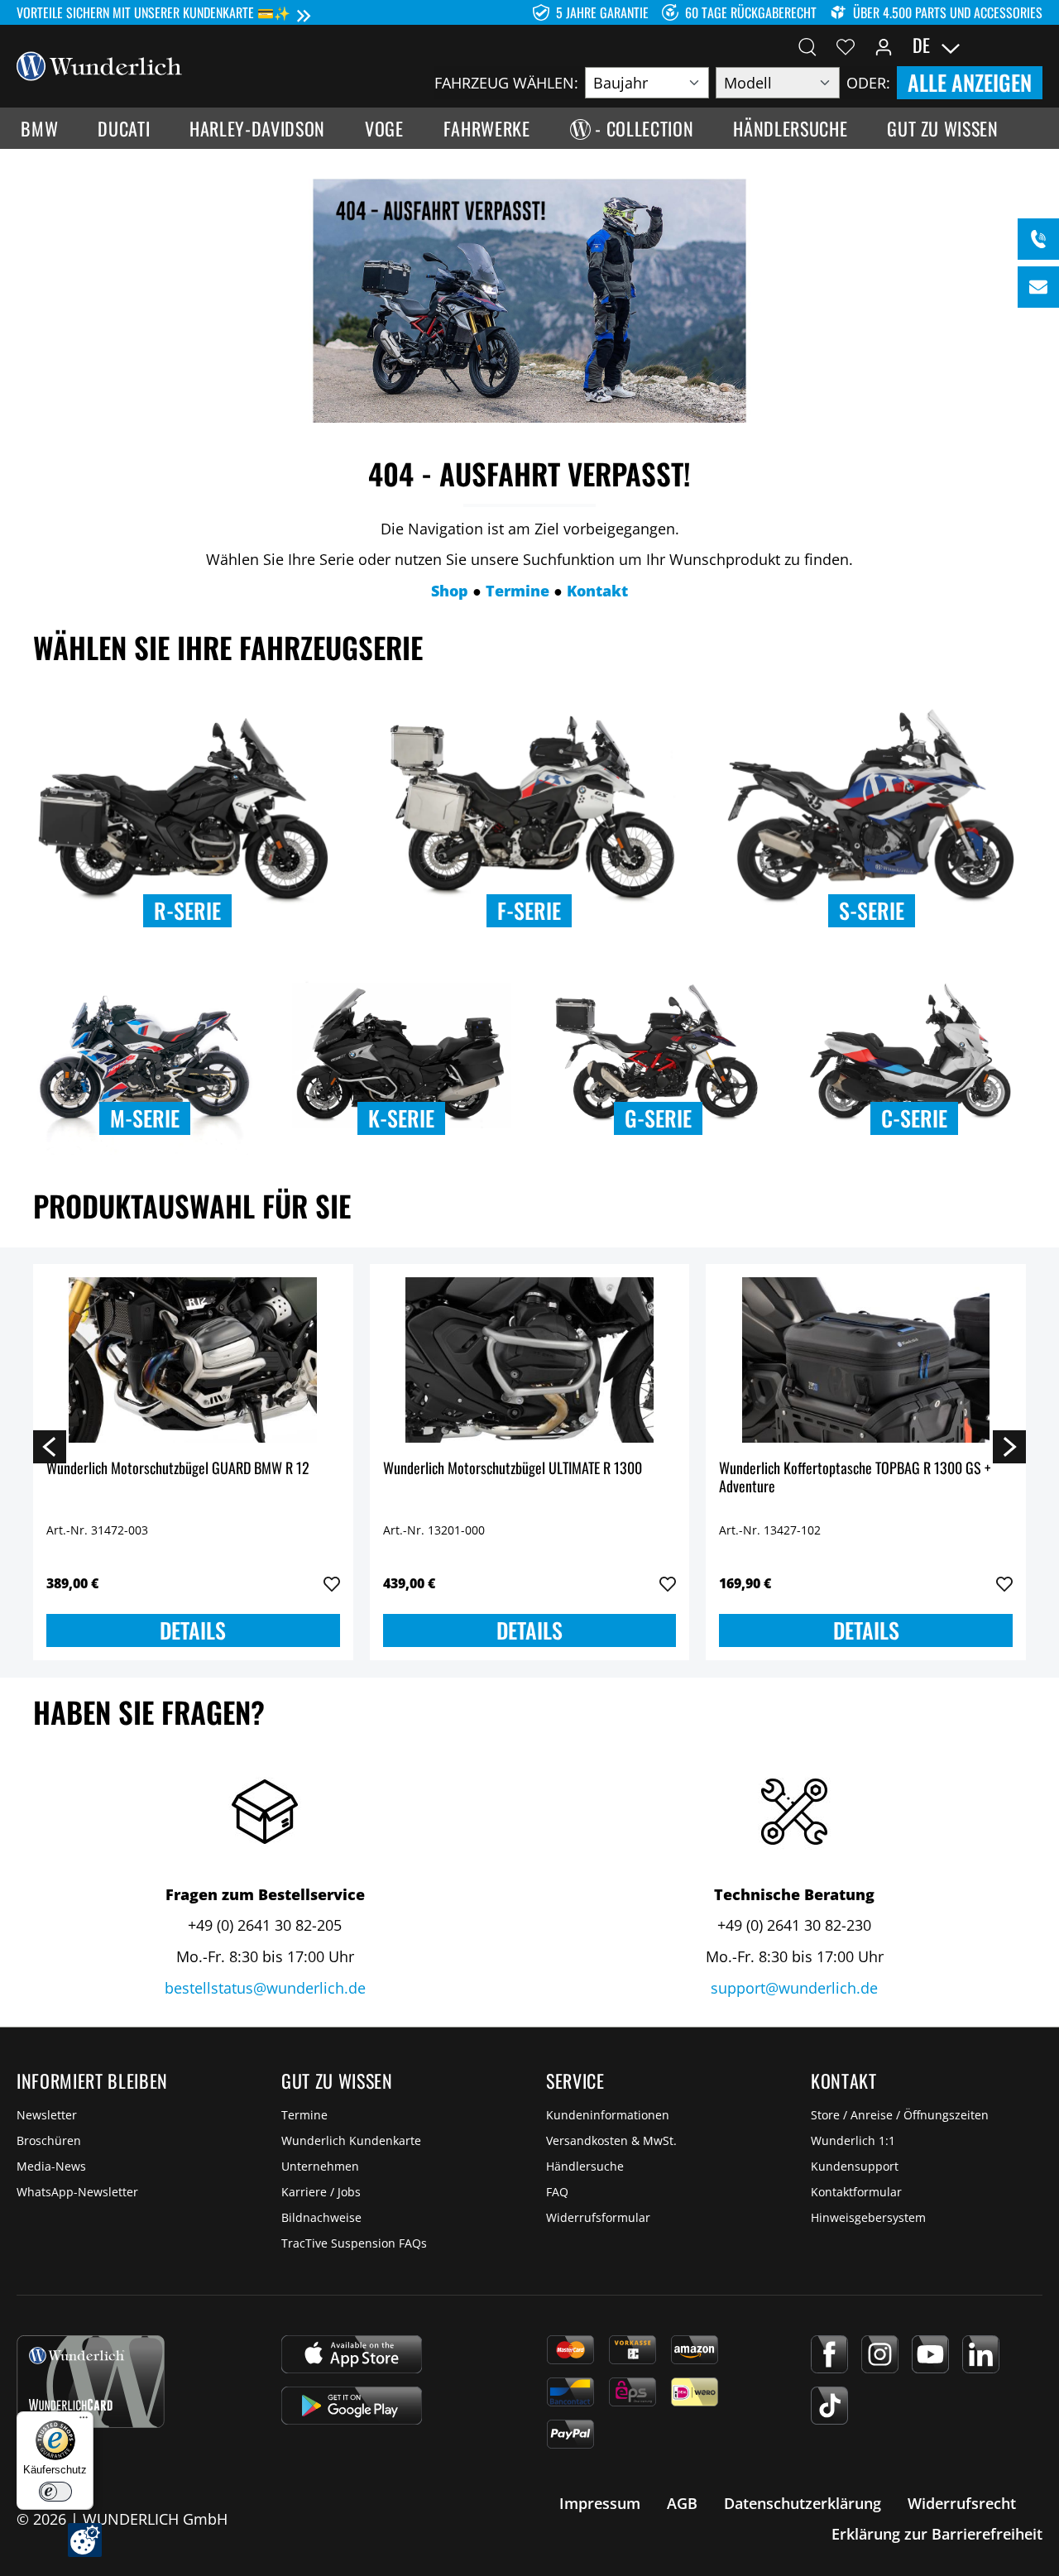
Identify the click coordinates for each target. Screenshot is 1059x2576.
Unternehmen (320, 2166)
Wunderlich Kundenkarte (351, 2140)
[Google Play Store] (352, 2406)
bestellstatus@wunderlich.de (265, 1988)
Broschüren (49, 2140)
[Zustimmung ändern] (85, 2540)
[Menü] (84, 2421)
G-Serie (658, 1118)
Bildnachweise (321, 2217)
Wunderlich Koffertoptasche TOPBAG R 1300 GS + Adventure (855, 1478)
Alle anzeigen (970, 82)
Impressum (600, 2503)
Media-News (51, 2166)
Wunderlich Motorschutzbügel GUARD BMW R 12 (178, 1469)
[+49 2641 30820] (1038, 239)
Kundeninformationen (608, 2115)
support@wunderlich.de (794, 1988)
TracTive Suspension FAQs (354, 2243)
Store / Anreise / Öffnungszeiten (900, 2115)
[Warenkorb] (1033, 45)
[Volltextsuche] (807, 45)
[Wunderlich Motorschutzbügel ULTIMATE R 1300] (530, 1360)
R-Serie (187, 910)
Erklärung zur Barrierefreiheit (937, 2534)
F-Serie (529, 910)
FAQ (557, 2192)
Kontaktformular (856, 2192)
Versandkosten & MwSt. (611, 2140)
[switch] (55, 2492)
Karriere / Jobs (321, 2192)
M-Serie (145, 1118)
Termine (304, 2115)
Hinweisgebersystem (868, 2217)
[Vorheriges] (50, 1446)
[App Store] (352, 2354)
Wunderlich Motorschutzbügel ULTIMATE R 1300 (513, 1469)
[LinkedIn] (981, 2354)
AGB (682, 2503)
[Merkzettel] (846, 45)
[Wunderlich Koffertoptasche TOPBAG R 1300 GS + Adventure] (866, 1360)
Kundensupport (855, 2166)
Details (193, 1630)
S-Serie (872, 910)
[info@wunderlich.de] (1038, 287)
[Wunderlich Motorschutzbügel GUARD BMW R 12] (193, 1360)
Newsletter (47, 2115)
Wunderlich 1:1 (853, 2140)
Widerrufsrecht (962, 2503)
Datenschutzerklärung (803, 2503)
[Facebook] (829, 2354)
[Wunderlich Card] (91, 2382)
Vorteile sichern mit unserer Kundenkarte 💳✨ (153, 12)
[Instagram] (880, 2354)
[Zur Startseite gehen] (99, 65)
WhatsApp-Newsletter (77, 2192)
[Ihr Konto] (884, 45)
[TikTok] (829, 2406)
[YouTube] (930, 2354)
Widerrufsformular (598, 2217)
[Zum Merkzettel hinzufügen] (332, 1584)
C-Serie (914, 1118)
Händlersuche (585, 2166)
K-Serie (401, 1118)
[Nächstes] (1009, 1446)
